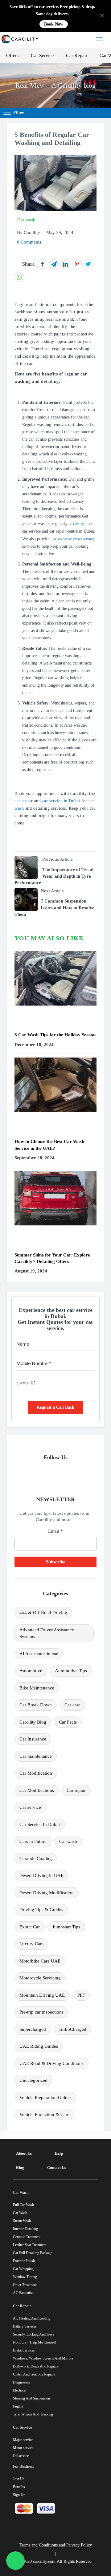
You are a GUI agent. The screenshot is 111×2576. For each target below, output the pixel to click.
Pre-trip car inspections (41, 2012)
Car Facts (68, 1722)
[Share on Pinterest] (77, 264)
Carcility (78, 524)
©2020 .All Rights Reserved (56, 2561)
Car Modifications (37, 1790)
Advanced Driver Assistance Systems (47, 1633)
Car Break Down (36, 1705)
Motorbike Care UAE (40, 1961)
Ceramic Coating (36, 1859)
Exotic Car (30, 1927)
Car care (72, 1705)
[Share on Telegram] (54, 264)
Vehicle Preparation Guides (45, 2098)
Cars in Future (33, 1841)
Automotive (31, 1671)
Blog (20, 2167)
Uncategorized (33, 2080)
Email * (55, 1531)
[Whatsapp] (16, 2561)
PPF (81, 1995)
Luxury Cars (31, 1944)
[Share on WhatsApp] (19, 277)
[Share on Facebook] (43, 264)
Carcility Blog (33, 1722)
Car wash (68, 1841)
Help (59, 2153)
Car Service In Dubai (40, 1824)
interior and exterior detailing (76, 539)
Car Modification (36, 1773)
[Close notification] (102, 16)
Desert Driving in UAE (41, 1875)
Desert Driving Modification (47, 1893)
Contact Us (57, 2167)
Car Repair (77, 56)
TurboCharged (72, 2029)
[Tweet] (88, 264)
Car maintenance (36, 1756)
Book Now (54, 24)
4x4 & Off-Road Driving (43, 1613)
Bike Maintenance (37, 1688)
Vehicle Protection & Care (44, 2114)
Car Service (42, 56)
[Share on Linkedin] (65, 264)
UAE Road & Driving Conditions (51, 2063)
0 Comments (29, 242)
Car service (30, 1807)
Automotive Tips (71, 1671)
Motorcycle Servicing (40, 1978)
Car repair (76, 1790)
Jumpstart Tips (66, 1927)
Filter (18, 113)
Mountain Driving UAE (42, 1995)
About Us (24, 2153)
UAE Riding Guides (39, 2046)
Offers (12, 56)
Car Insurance (33, 1739)
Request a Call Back (55, 1407)
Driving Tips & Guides (41, 1910)
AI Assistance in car (39, 1654)
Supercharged (33, 2029)
